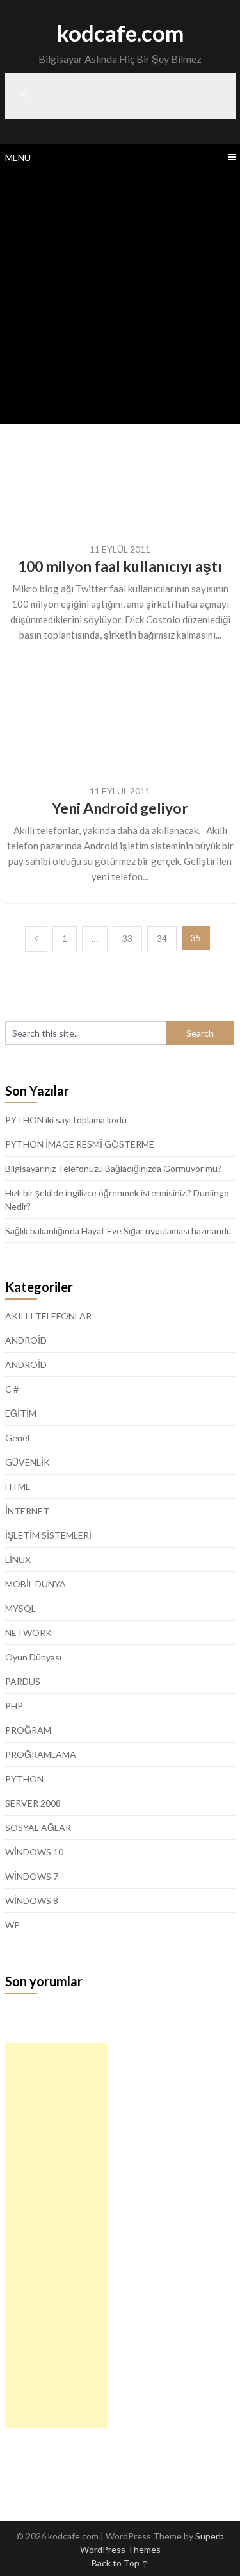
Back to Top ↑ (120, 2563)
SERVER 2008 (33, 1803)
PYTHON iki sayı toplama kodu (66, 1120)
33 (127, 938)
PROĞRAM (28, 1730)
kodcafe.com (120, 33)
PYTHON (24, 1779)
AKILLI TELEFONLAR (48, 1316)
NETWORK (28, 1633)
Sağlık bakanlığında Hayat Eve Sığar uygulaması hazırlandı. (118, 1231)
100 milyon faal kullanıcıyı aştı (120, 566)
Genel (17, 1438)
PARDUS (23, 1681)
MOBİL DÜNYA (36, 1584)
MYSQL (20, 1608)
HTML (18, 1486)
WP (12, 1925)
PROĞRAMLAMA (41, 1754)
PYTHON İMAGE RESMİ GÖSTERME (80, 1144)
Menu (18, 157)
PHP (14, 1706)
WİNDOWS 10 (34, 1852)
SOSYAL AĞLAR (38, 1827)
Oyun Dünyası (33, 1657)
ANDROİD (26, 1340)
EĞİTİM (21, 1413)
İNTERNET (27, 1511)
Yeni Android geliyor (120, 808)
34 (162, 938)
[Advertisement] (120, 297)
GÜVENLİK (28, 1462)
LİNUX (18, 1560)
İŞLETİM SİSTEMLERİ (48, 1535)
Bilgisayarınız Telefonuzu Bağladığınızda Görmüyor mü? (113, 1168)
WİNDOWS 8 (32, 1901)
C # (12, 1389)
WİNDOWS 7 (32, 1876)
